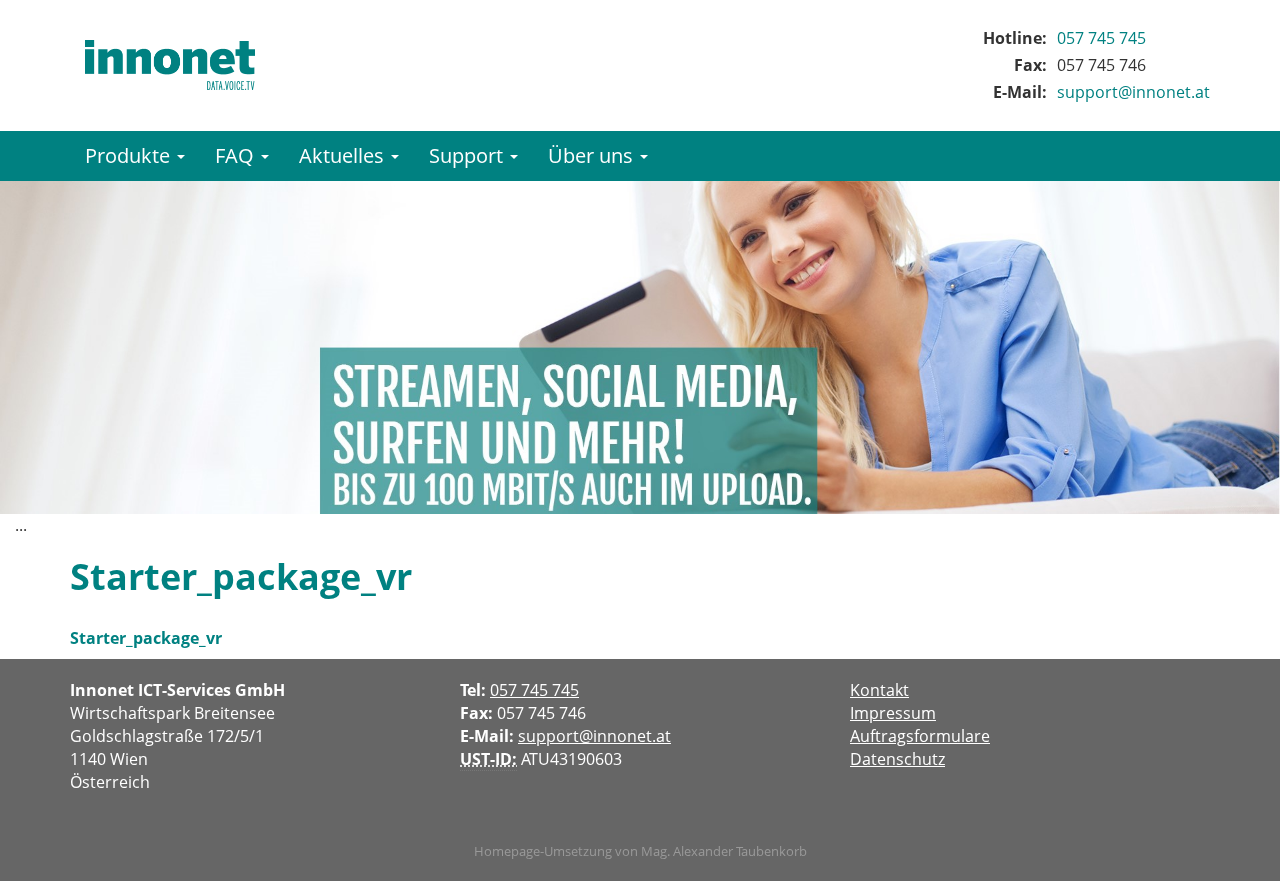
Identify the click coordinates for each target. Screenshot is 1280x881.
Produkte (130, 155)
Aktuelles (344, 155)
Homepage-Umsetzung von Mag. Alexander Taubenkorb (640, 851)
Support (468, 155)
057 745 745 (1101, 38)
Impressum (893, 713)
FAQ (237, 155)
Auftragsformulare (920, 736)
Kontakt (879, 690)
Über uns (593, 155)
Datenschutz (897, 759)
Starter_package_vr (146, 638)
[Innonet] (170, 65)
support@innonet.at (1133, 92)
